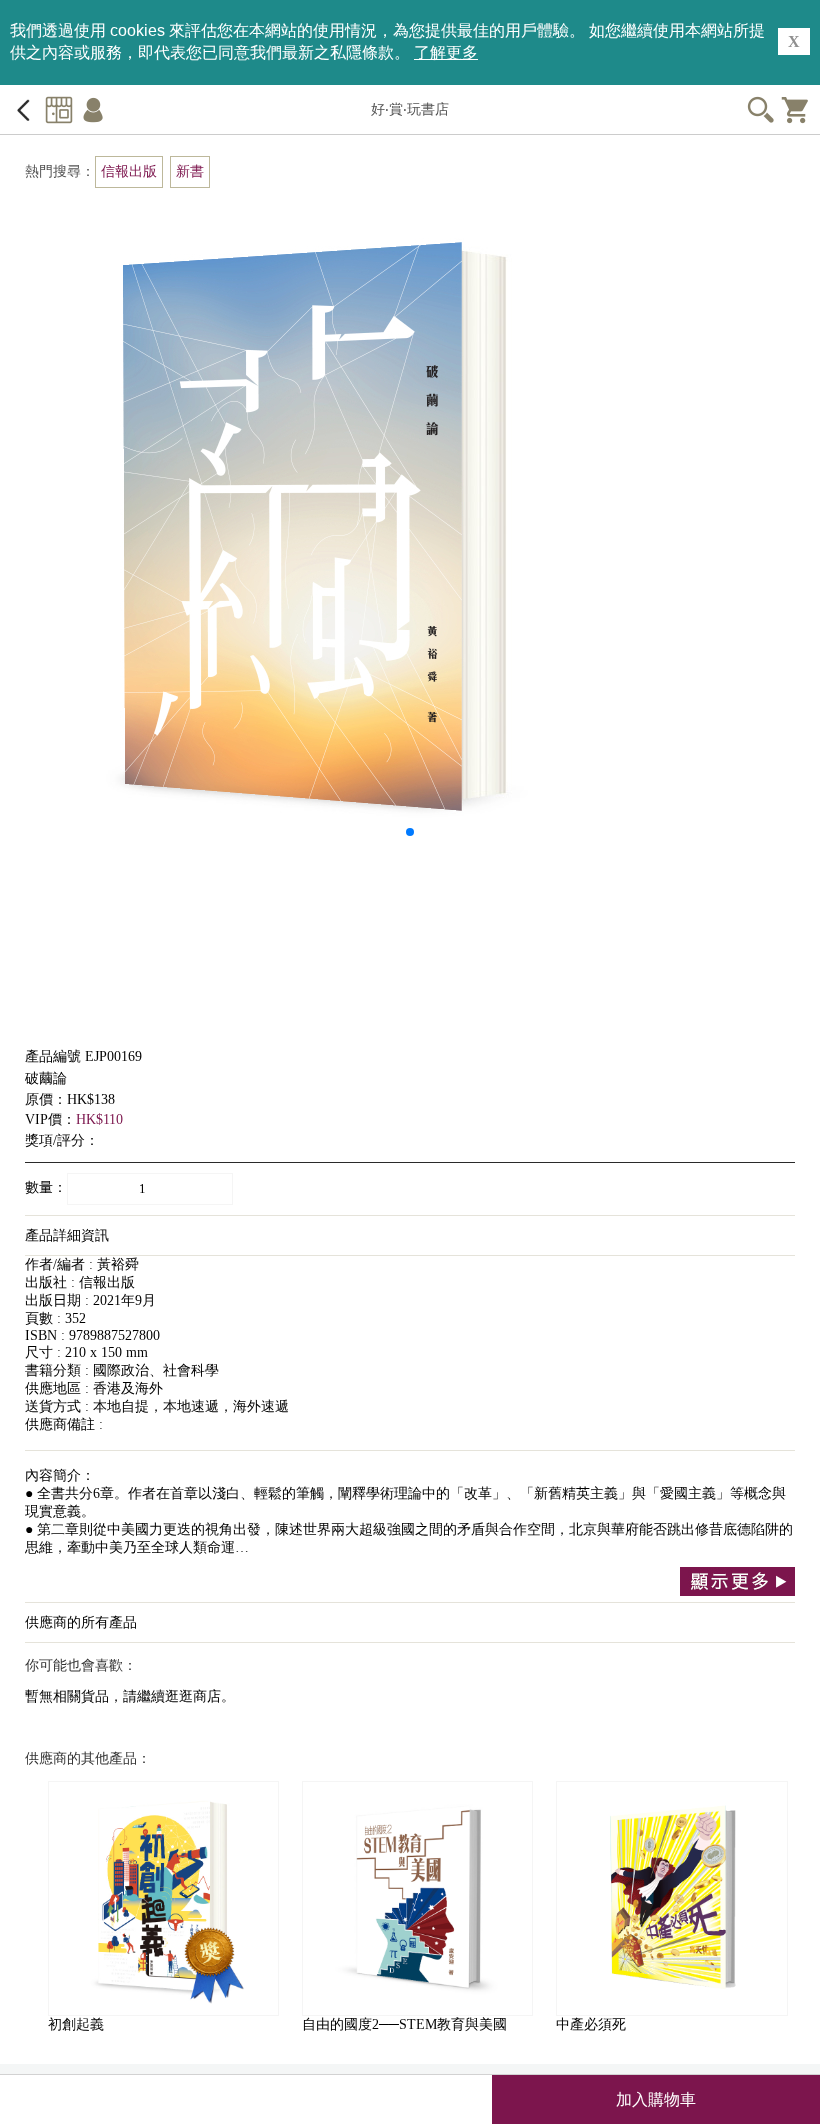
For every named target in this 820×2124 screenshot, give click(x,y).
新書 (190, 171)
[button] (410, 832)
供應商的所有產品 (81, 1622)
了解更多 (446, 52)
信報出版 (129, 171)
